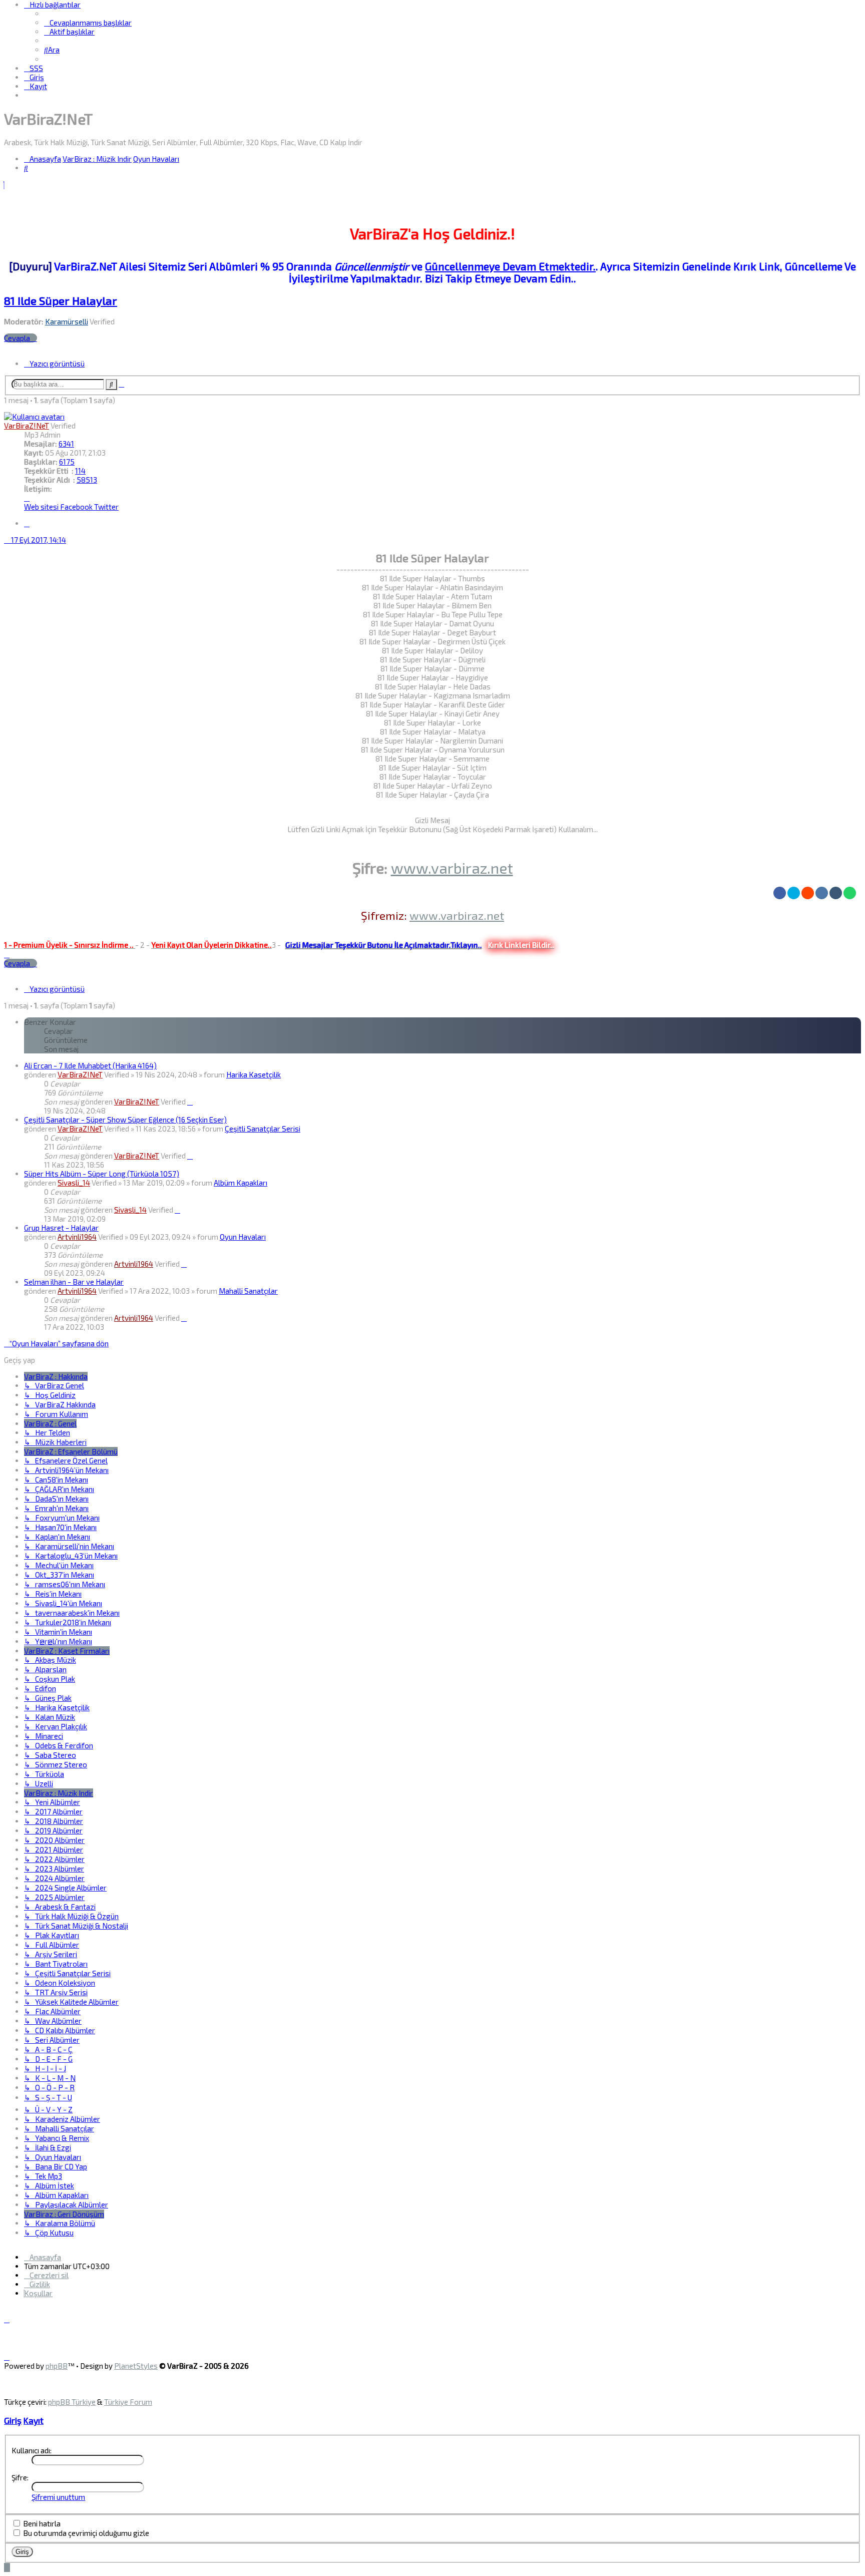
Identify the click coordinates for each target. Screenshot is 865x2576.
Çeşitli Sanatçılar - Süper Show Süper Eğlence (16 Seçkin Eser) (125, 1120)
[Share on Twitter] (794, 893)
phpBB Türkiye (72, 2402)
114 (80, 471)
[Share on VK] (822, 893)
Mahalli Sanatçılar (248, 1291)
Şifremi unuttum (58, 2497)
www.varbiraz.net (452, 868)
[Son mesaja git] (190, 1101)
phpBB (57, 2366)
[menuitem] (88, 23)
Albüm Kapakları (241, 1183)
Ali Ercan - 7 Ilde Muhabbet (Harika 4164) (90, 1065)
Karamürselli (67, 321)
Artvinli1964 (77, 1237)
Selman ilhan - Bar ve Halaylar (74, 1282)
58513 (87, 480)
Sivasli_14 (74, 1183)
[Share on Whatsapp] (850, 893)
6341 (66, 444)
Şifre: (20, 2477)
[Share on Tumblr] (836, 893)
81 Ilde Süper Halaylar (61, 301)
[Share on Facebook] (780, 893)
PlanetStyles (136, 2366)
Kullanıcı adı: (32, 2450)
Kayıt (34, 2420)
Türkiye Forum (128, 2402)
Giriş (13, 2420)
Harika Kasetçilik (254, 1074)
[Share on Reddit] (808, 893)
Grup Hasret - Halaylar (61, 1228)
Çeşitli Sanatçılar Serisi (263, 1129)
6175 (67, 462)
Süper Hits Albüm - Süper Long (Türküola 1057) (102, 1174)
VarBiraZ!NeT (27, 426)
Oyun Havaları (243, 1237)
